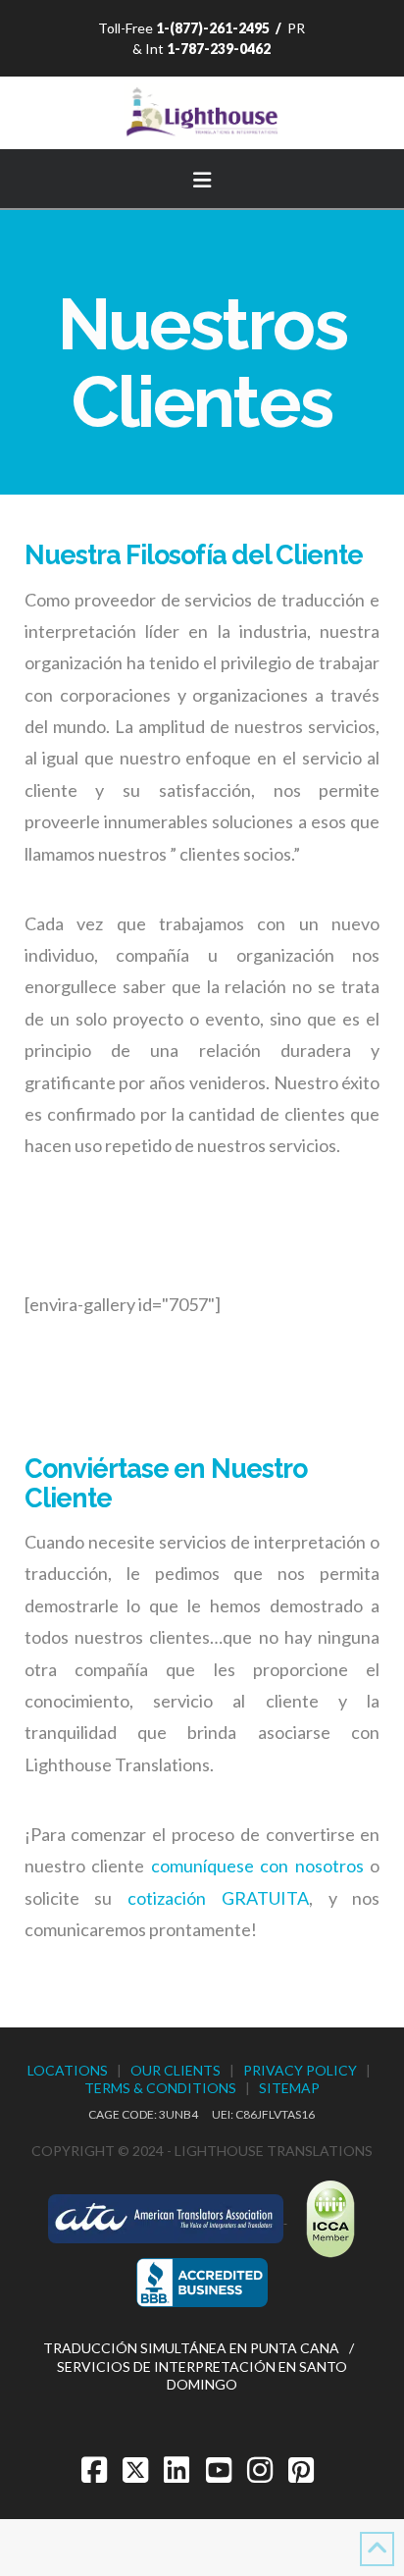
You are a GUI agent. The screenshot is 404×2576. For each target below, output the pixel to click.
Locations (68, 2070)
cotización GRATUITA (218, 1898)
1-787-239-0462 (219, 49)
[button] (202, 177)
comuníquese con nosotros (257, 1866)
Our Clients (176, 2070)
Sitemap (289, 2088)
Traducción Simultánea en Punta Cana (191, 2348)
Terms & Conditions (160, 2088)
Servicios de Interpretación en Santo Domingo (202, 2375)
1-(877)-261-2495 (213, 28)
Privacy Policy (300, 2070)
